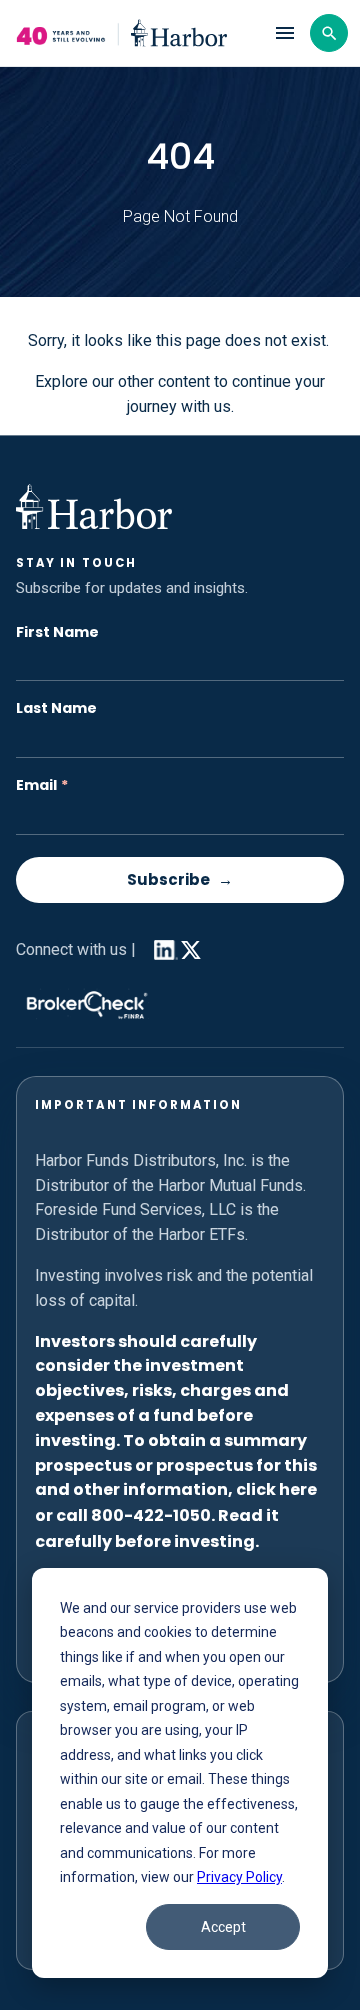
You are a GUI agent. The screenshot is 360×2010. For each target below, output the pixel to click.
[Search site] (329, 33)
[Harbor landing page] (135, 33)
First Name (57, 632)
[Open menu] (285, 33)
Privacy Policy (239, 1877)
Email (42, 785)
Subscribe (168, 879)
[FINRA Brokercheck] (82, 1000)
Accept (223, 1927)
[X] (191, 954)
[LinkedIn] (162, 950)
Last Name (56, 708)
